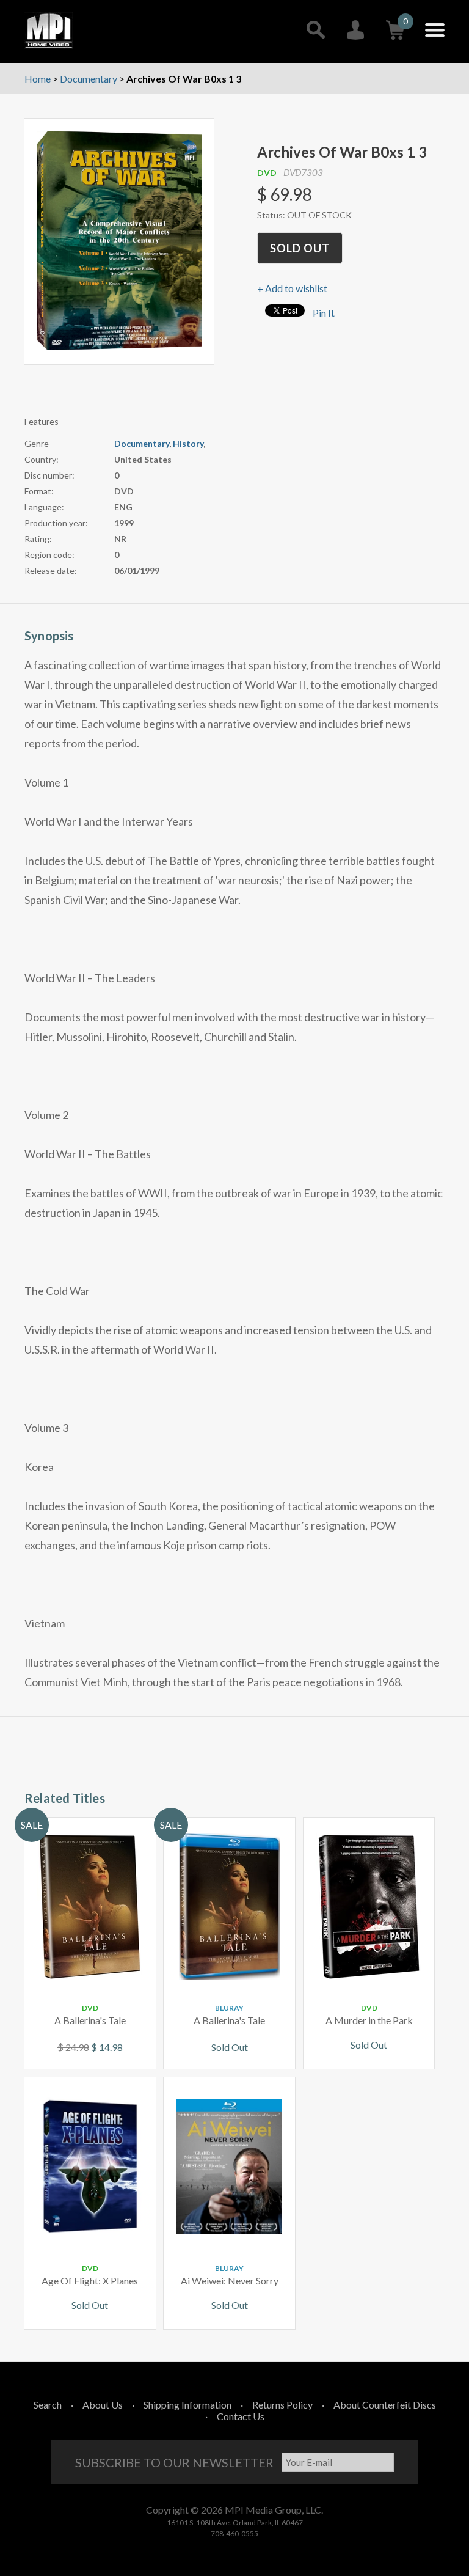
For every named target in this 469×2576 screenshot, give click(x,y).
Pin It (324, 313)
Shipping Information (187, 2405)
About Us (103, 2405)
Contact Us (241, 2416)
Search (48, 2405)
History (188, 443)
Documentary (142, 443)
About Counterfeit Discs (385, 2405)
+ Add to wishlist (292, 288)
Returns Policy (282, 2405)
